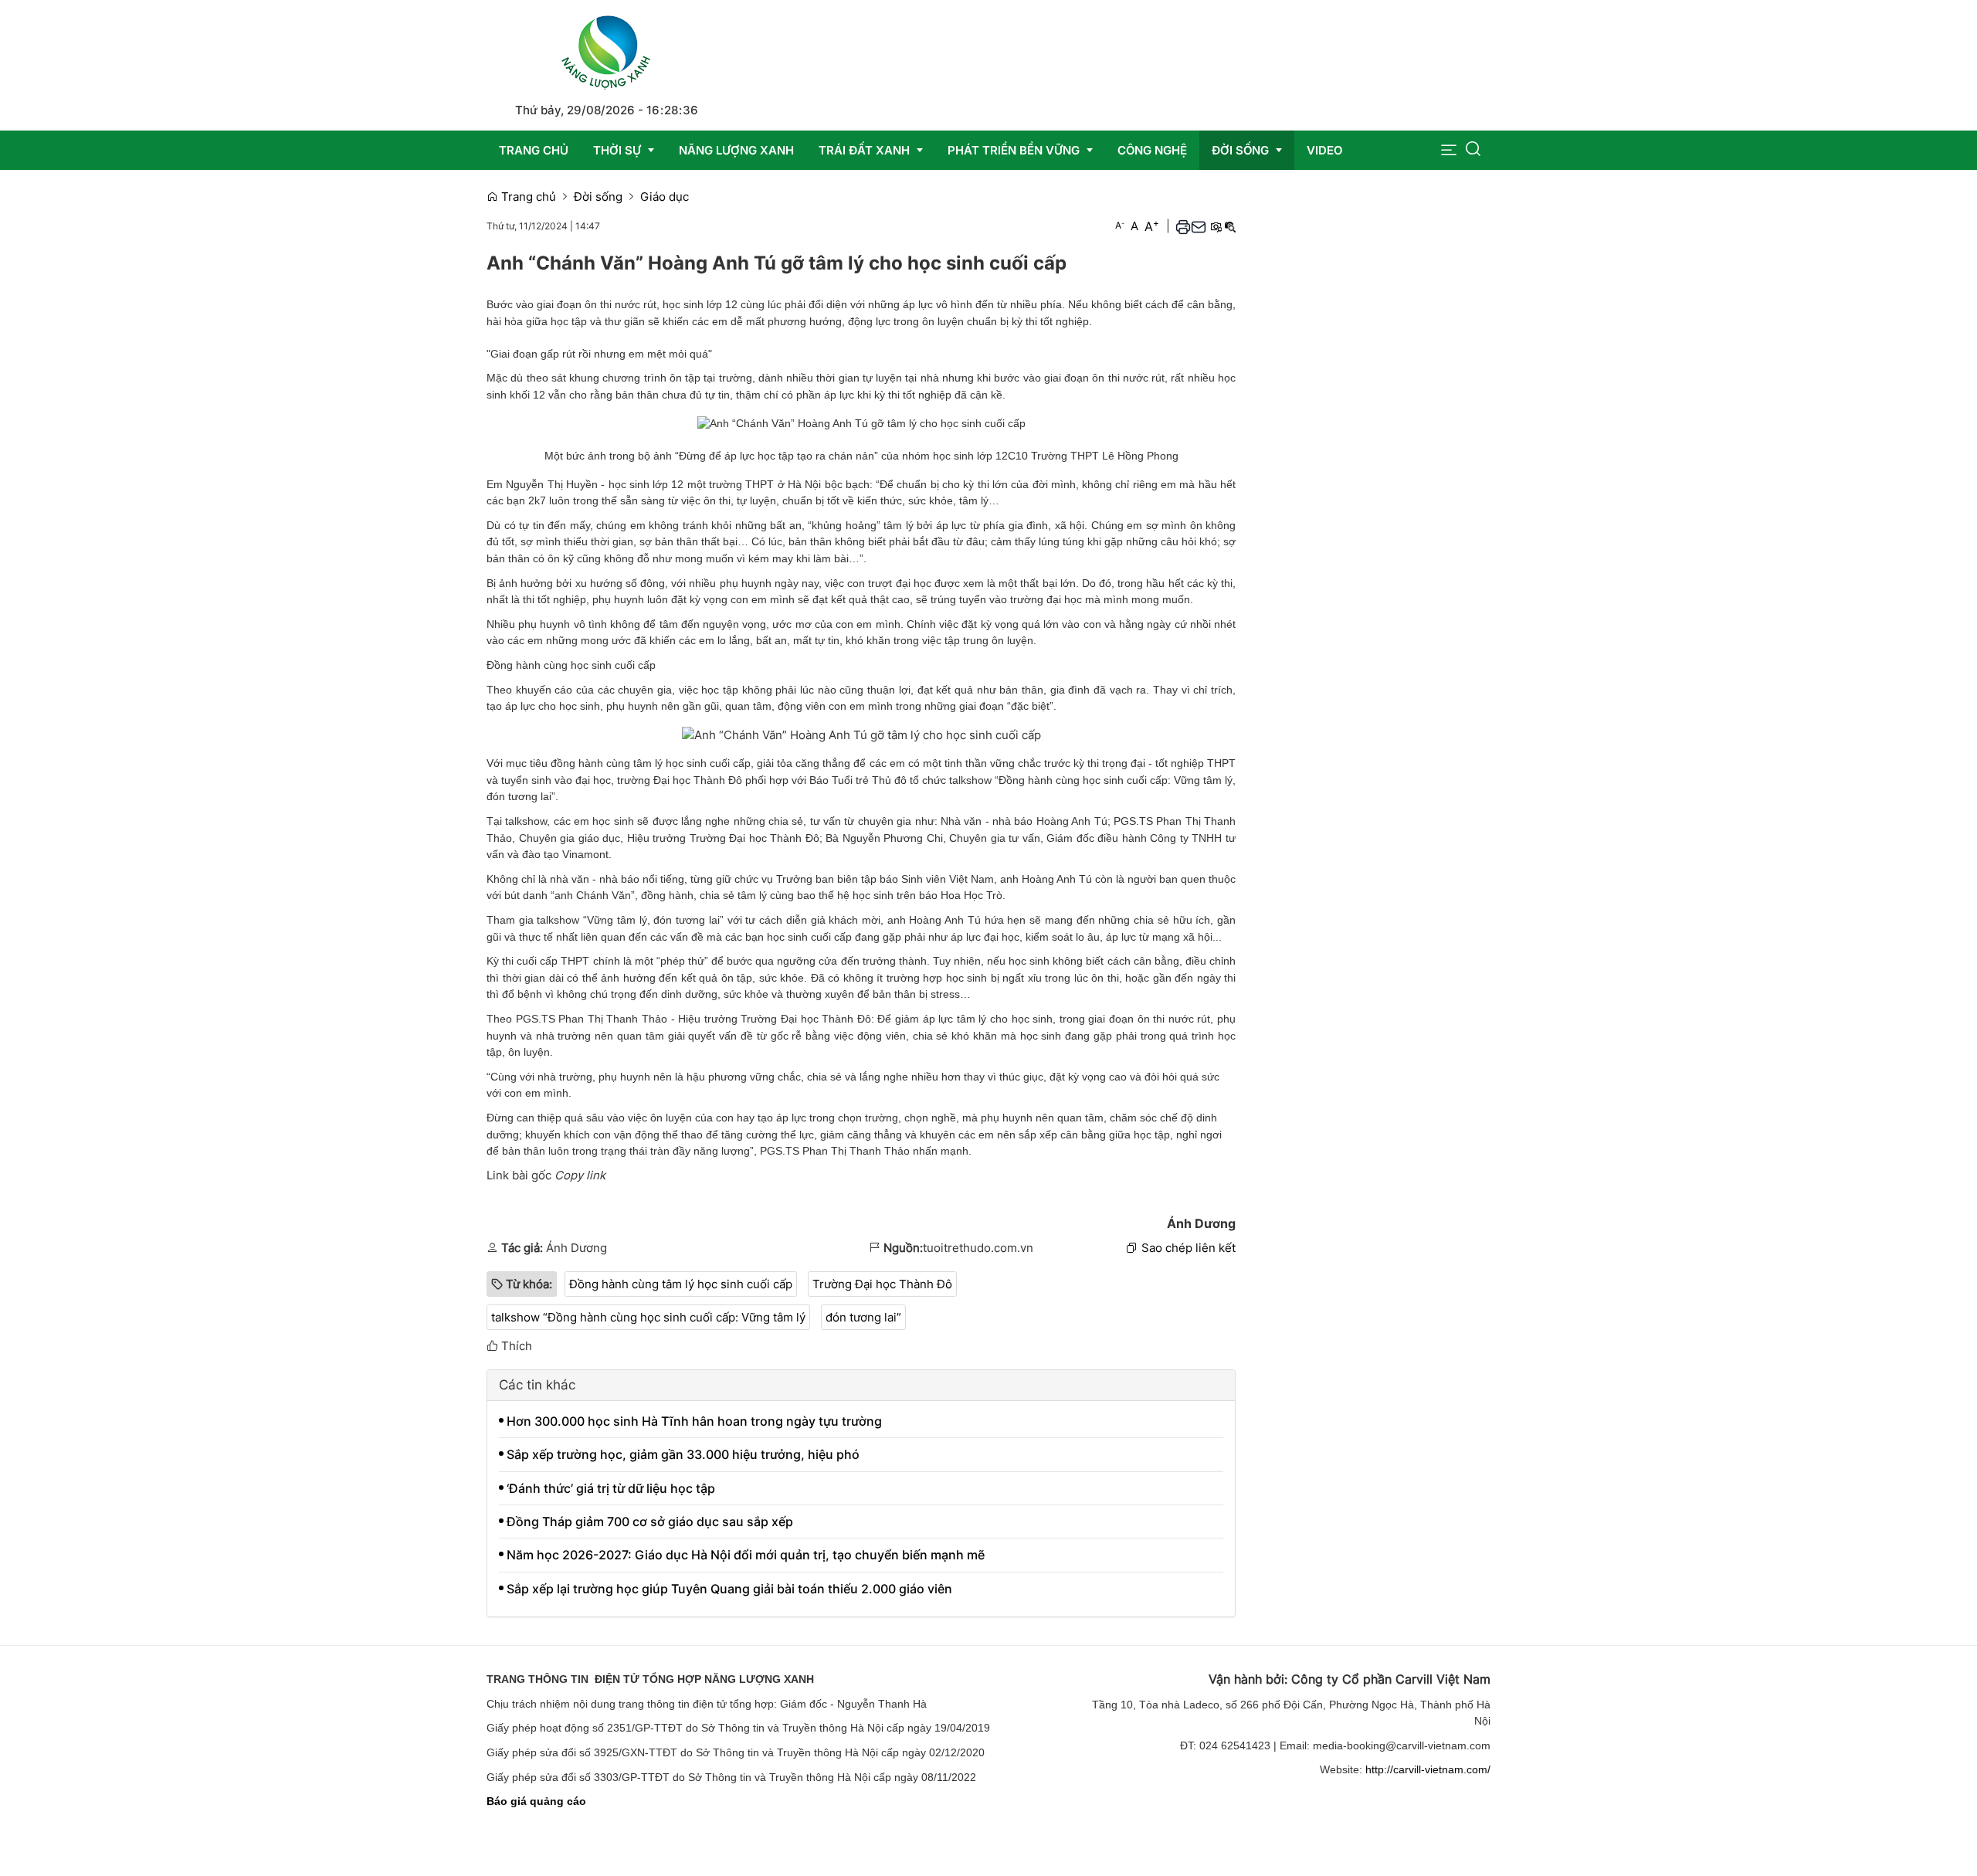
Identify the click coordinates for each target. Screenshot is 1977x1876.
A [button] (1120, 225)
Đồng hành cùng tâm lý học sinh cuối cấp (681, 1284)
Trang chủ (527, 197)
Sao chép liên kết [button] (1189, 1248)
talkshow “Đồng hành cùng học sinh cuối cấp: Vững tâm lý (648, 1317)
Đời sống (598, 197)
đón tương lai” (863, 1317)
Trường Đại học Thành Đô (882, 1284)
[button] (1449, 150)
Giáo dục (665, 197)
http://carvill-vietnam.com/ (1428, 1769)
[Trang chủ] (606, 50)
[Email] (1199, 226)
